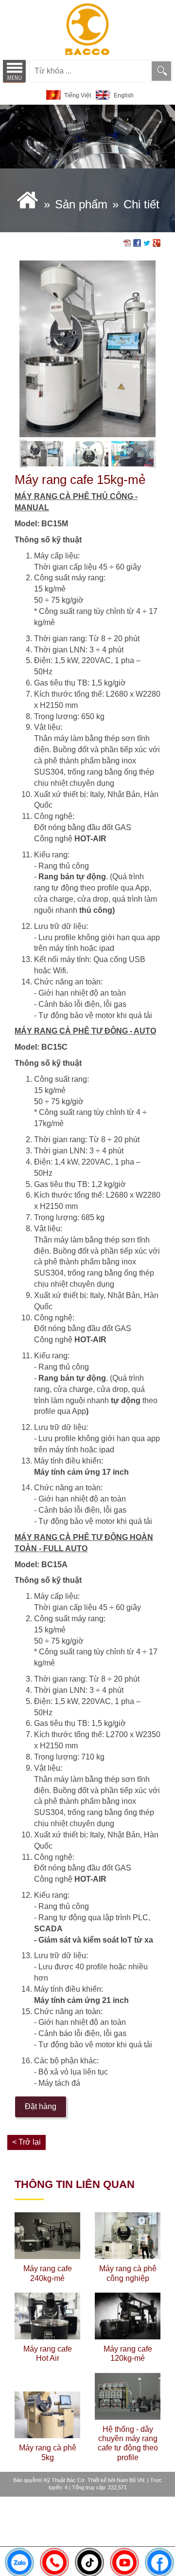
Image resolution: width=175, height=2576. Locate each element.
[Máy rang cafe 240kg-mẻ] (47, 2236)
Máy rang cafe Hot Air (48, 2354)
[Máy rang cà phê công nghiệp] (128, 2236)
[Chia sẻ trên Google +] (157, 242)
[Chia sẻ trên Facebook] (137, 242)
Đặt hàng (41, 2106)
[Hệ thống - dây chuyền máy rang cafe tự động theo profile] (128, 2396)
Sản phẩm (81, 204)
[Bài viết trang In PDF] (127, 242)
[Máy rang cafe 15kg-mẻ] (87, 348)
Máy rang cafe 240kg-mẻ (48, 2273)
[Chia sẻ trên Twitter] (147, 242)
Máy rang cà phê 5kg (48, 2452)
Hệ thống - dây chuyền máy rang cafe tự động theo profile (128, 2443)
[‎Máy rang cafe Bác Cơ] (27, 204)
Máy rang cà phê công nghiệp (128, 2273)
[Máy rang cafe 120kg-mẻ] (128, 2316)
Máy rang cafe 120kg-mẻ (128, 2354)
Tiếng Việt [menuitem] (78, 95)
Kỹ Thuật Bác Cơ (64, 2480)
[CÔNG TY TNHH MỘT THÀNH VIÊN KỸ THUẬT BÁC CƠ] (87, 29)
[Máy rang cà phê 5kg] (47, 2415)
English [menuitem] (124, 95)
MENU (14, 71)
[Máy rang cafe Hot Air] (47, 2316)
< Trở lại (26, 2142)
